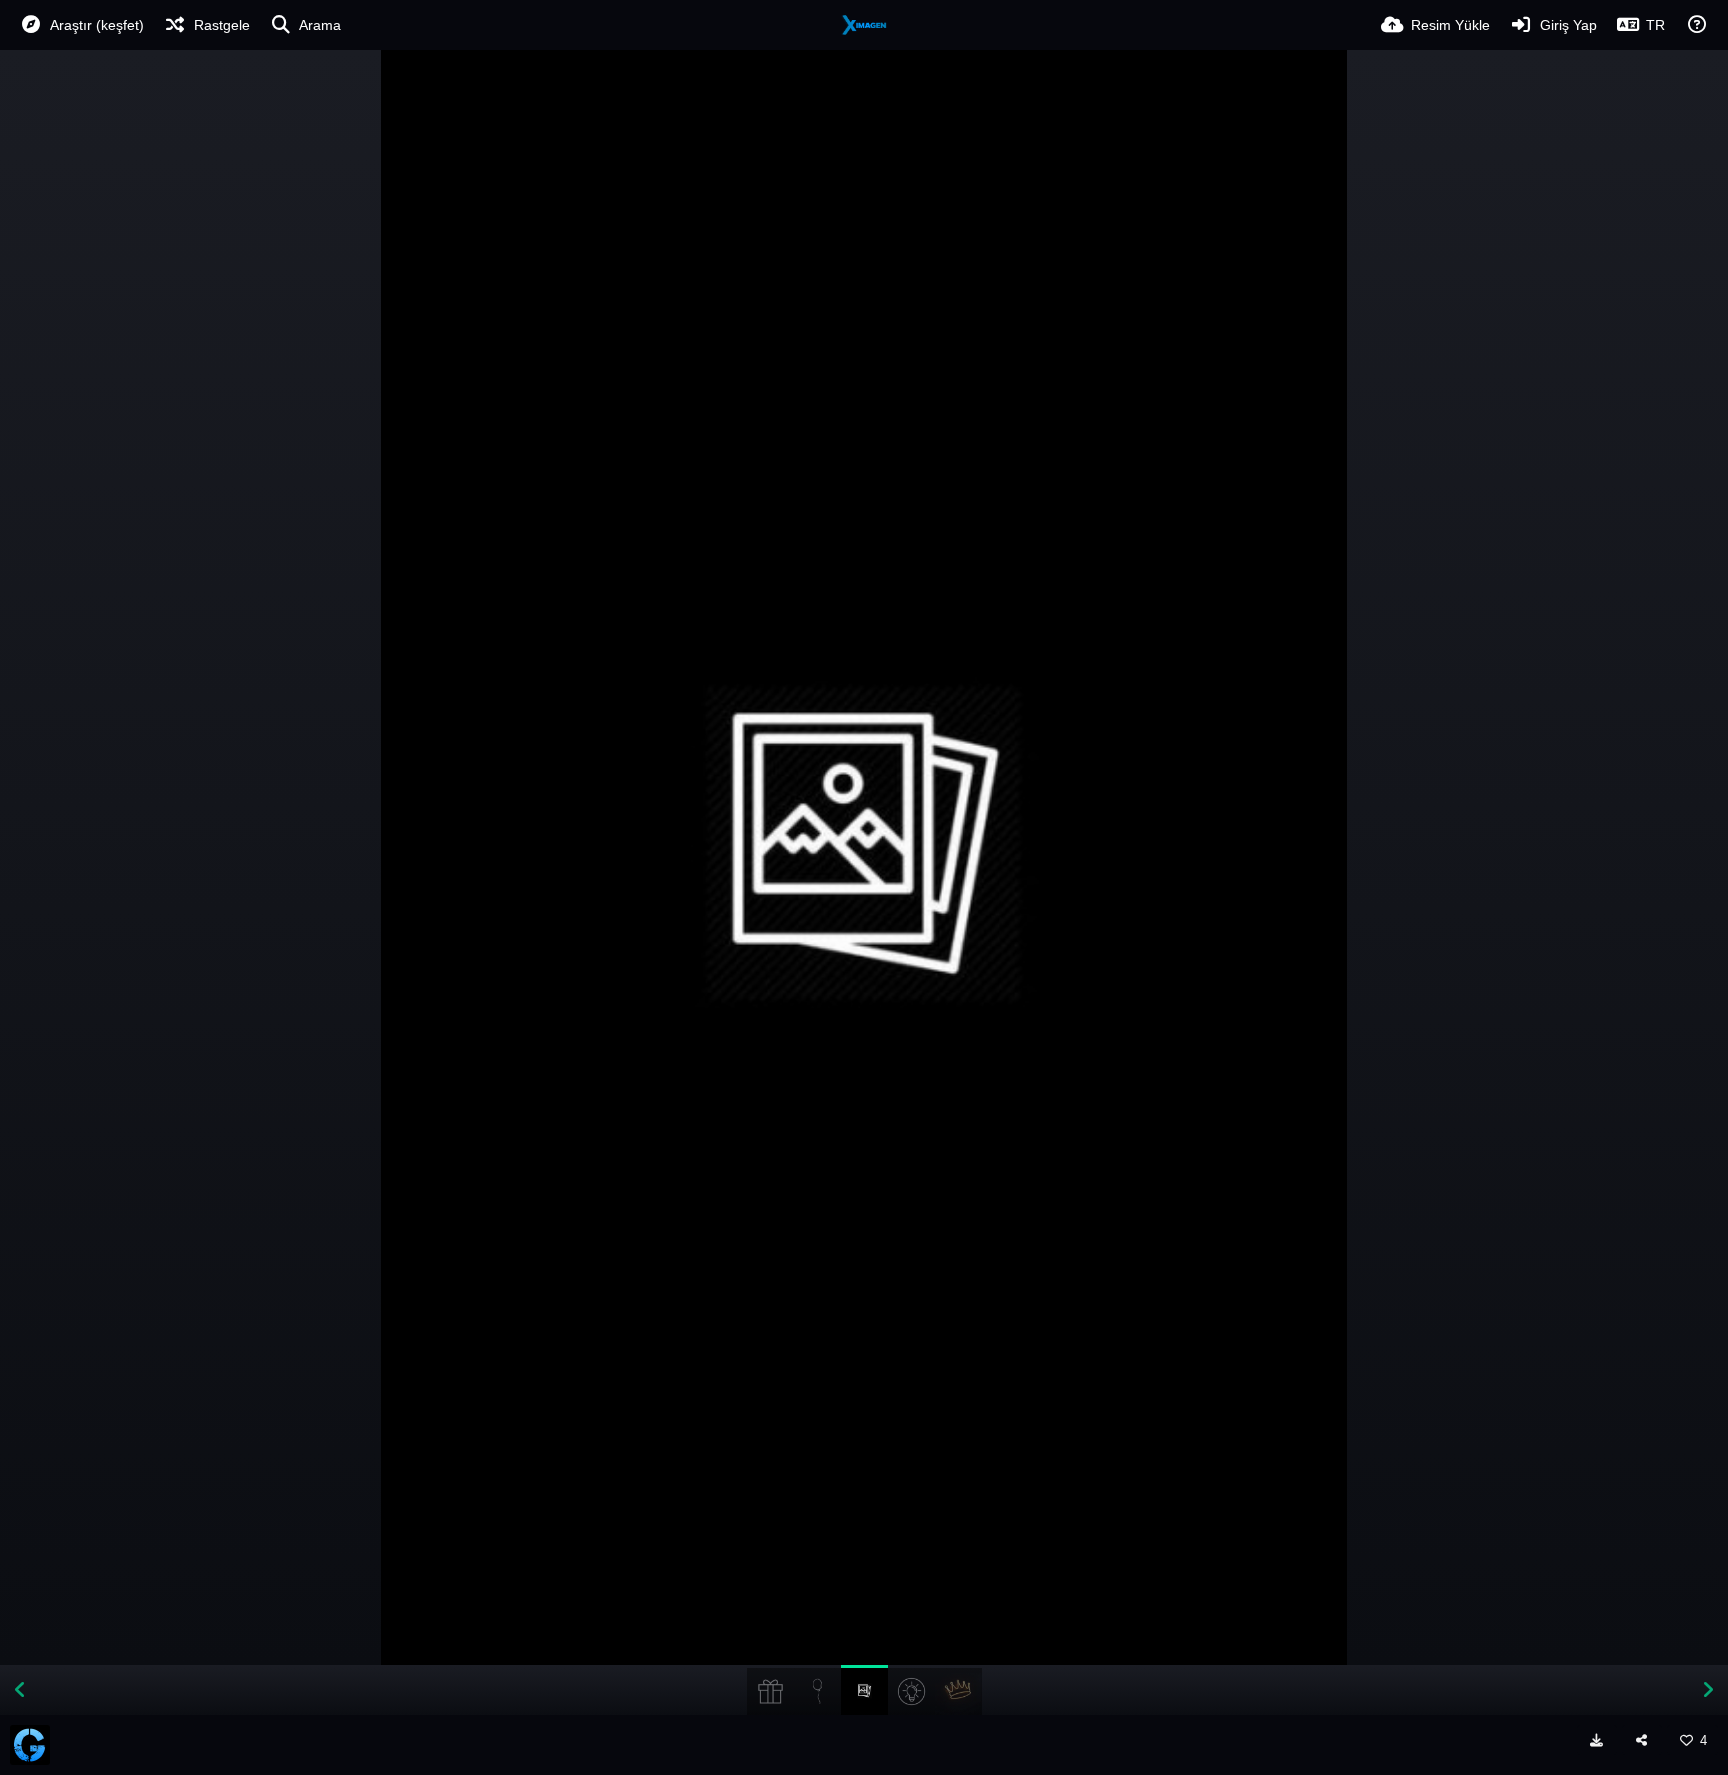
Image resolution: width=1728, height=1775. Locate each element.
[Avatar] (30, 1745)
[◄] (20, 1690)
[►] (1708, 1690)
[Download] (1597, 1740)
